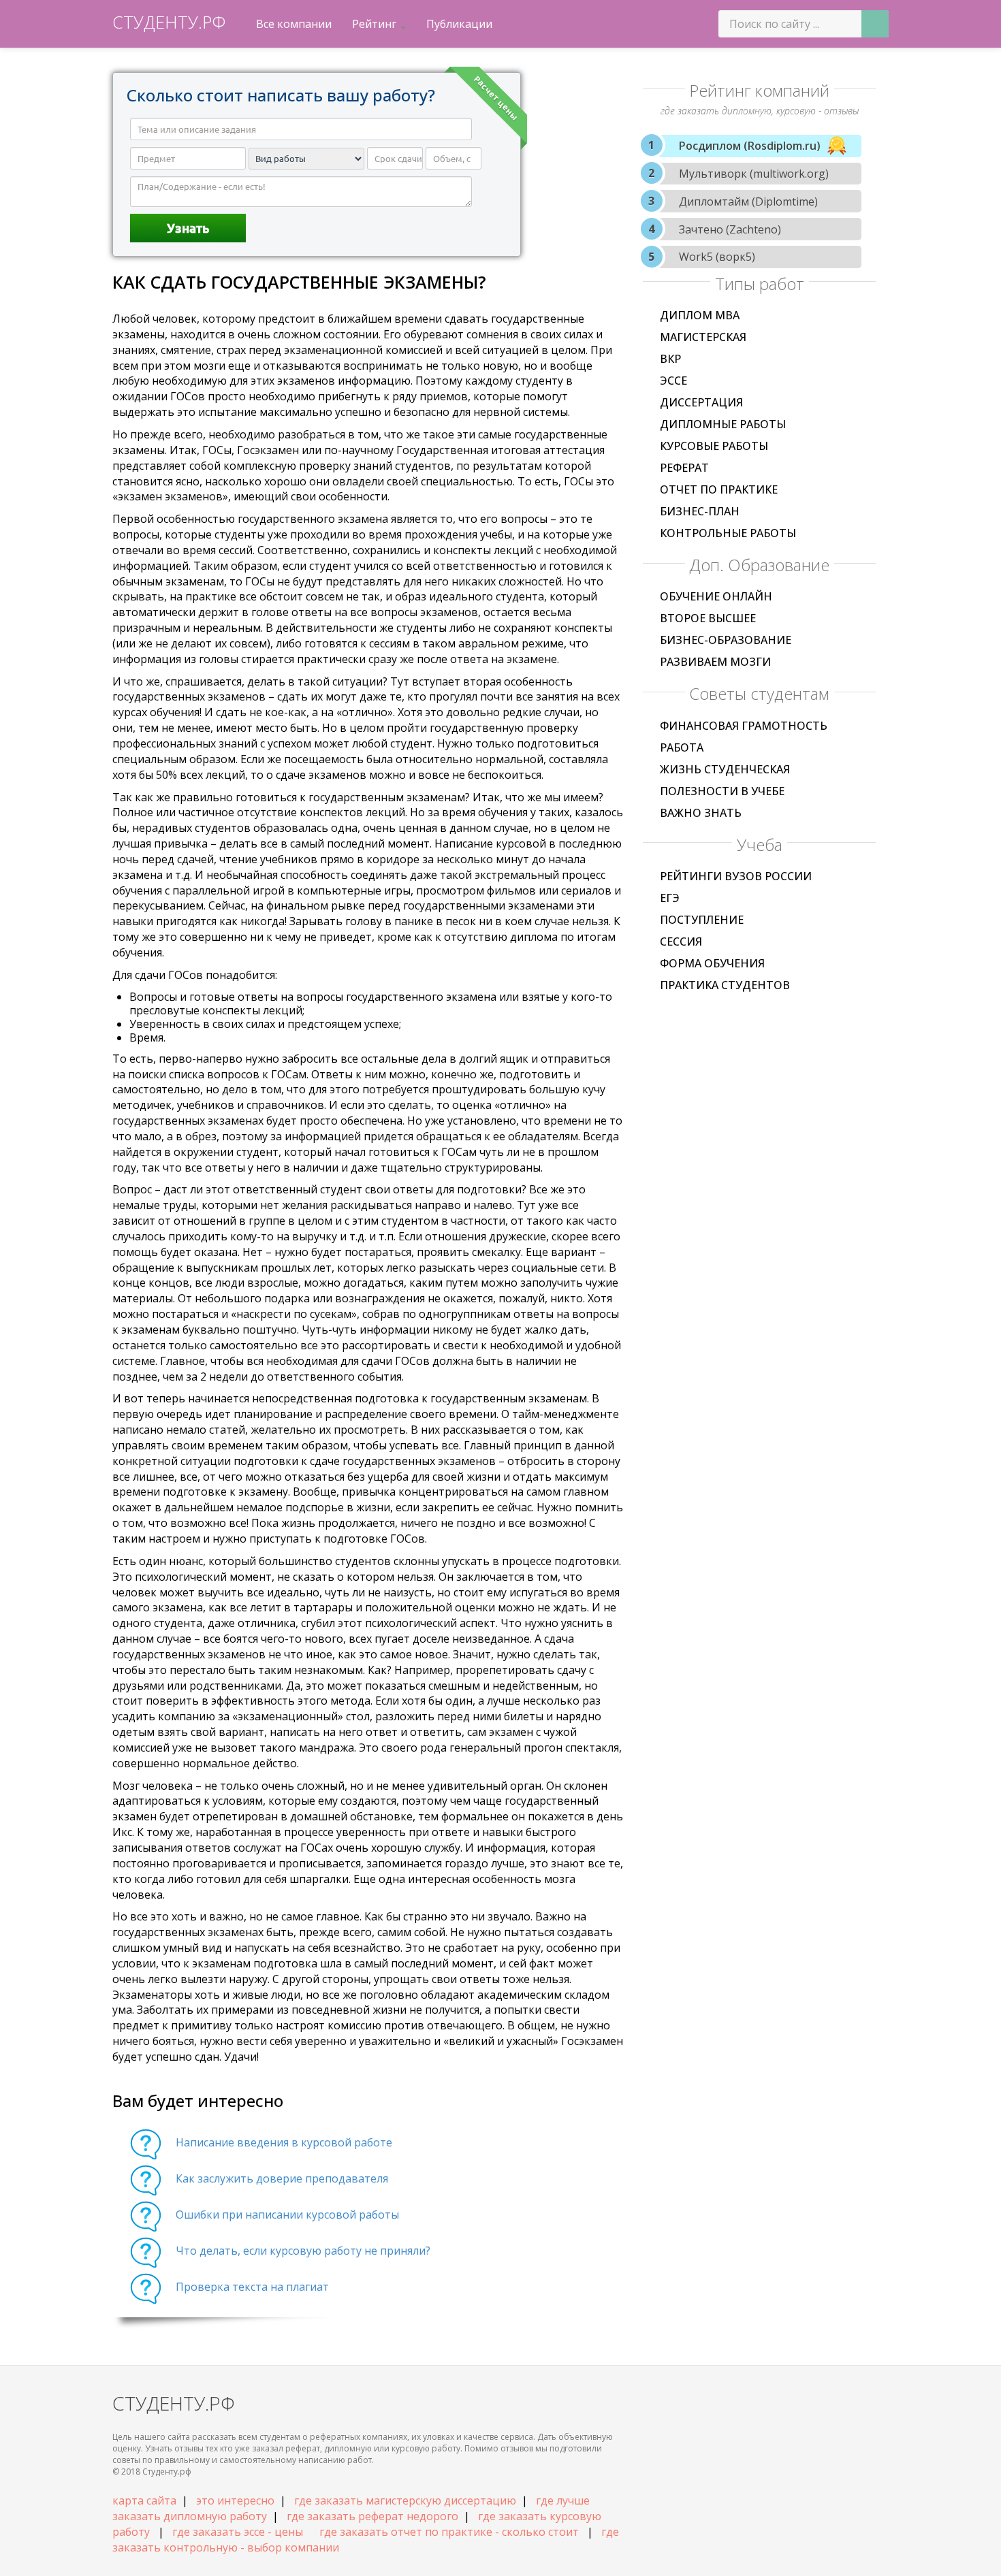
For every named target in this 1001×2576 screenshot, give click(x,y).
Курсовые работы (714, 446)
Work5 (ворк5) (717, 257)
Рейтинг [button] (376, 24)
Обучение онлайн (716, 596)
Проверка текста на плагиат (252, 2287)
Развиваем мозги (715, 662)
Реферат (684, 468)
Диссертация (701, 402)
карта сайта (144, 2500)
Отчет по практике (719, 489)
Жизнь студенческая (725, 769)
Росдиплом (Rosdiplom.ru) (750, 146)
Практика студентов (725, 985)
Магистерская (703, 337)
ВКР (670, 359)
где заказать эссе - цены (238, 2532)
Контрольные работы (728, 533)
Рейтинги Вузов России (736, 876)
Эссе (673, 381)
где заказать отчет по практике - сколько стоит (449, 2532)
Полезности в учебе (722, 791)
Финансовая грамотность (744, 726)
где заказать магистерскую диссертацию (405, 2500)
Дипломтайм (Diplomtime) (748, 202)
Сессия (681, 941)
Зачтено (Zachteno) (730, 229)
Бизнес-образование (726, 640)
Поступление (702, 920)
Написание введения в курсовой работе (284, 2142)
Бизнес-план (700, 511)
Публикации (459, 24)
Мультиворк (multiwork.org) (754, 174)
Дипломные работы (723, 424)
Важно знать (701, 813)
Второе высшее (708, 618)
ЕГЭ (670, 898)
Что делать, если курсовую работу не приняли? (303, 2251)
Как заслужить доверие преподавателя (282, 2178)
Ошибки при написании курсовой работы (287, 2215)
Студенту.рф (169, 22)
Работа (682, 747)
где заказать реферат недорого (372, 2516)
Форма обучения (712, 963)
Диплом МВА (700, 315)
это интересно (235, 2500)
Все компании (294, 24)
